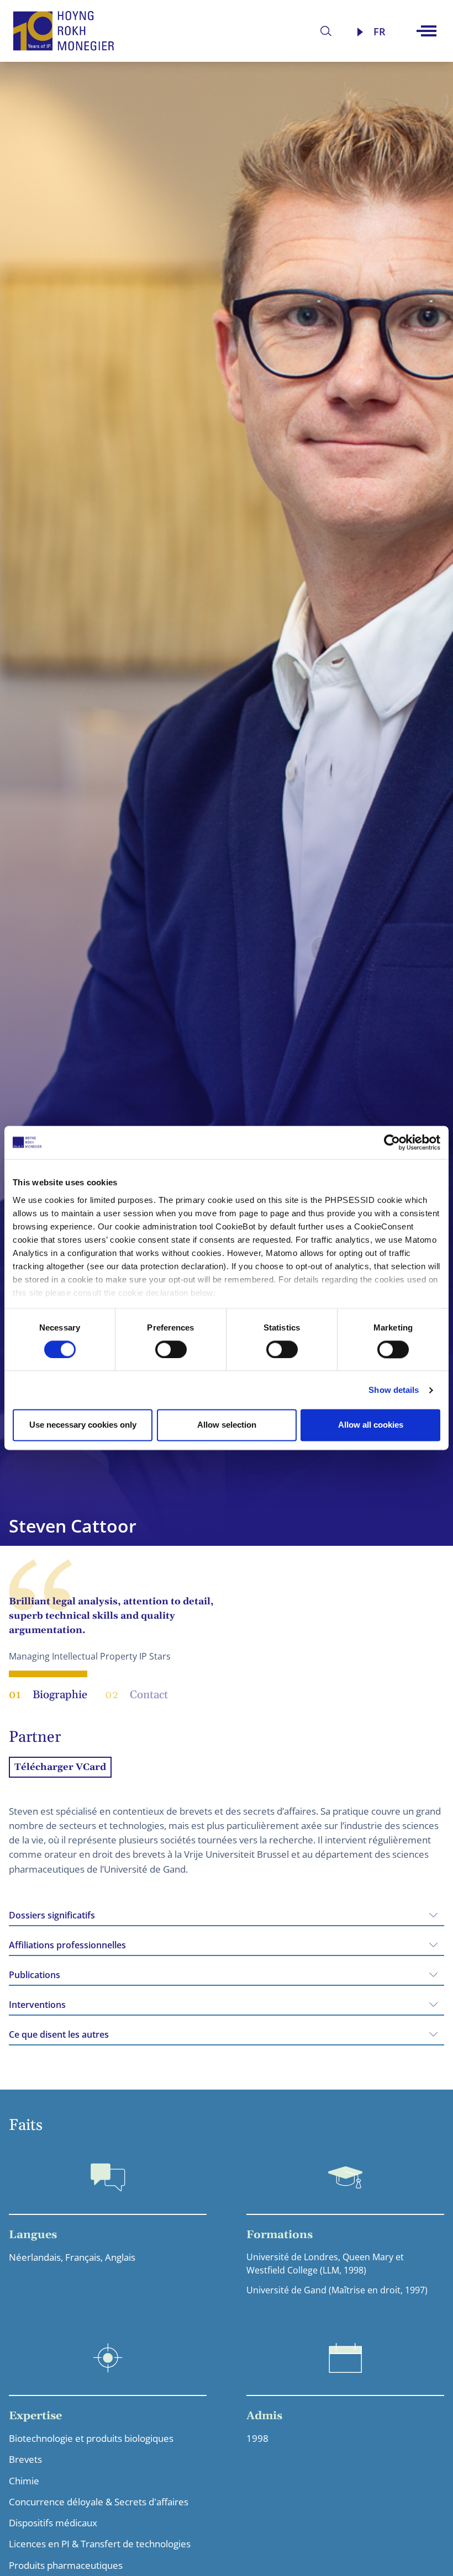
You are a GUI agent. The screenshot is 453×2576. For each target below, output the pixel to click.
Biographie (48, 1695)
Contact (136, 1695)
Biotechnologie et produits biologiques (91, 2438)
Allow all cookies (371, 1425)
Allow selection (227, 1425)
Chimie (24, 2481)
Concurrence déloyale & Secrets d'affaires (99, 2502)
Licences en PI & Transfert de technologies (100, 2544)
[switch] (171, 1349)
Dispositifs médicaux (53, 2523)
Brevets (25, 2459)
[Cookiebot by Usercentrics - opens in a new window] (392, 1142)
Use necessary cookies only (83, 1425)
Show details (394, 1390)
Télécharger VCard (60, 1767)
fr (380, 31)
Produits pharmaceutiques (66, 2565)
